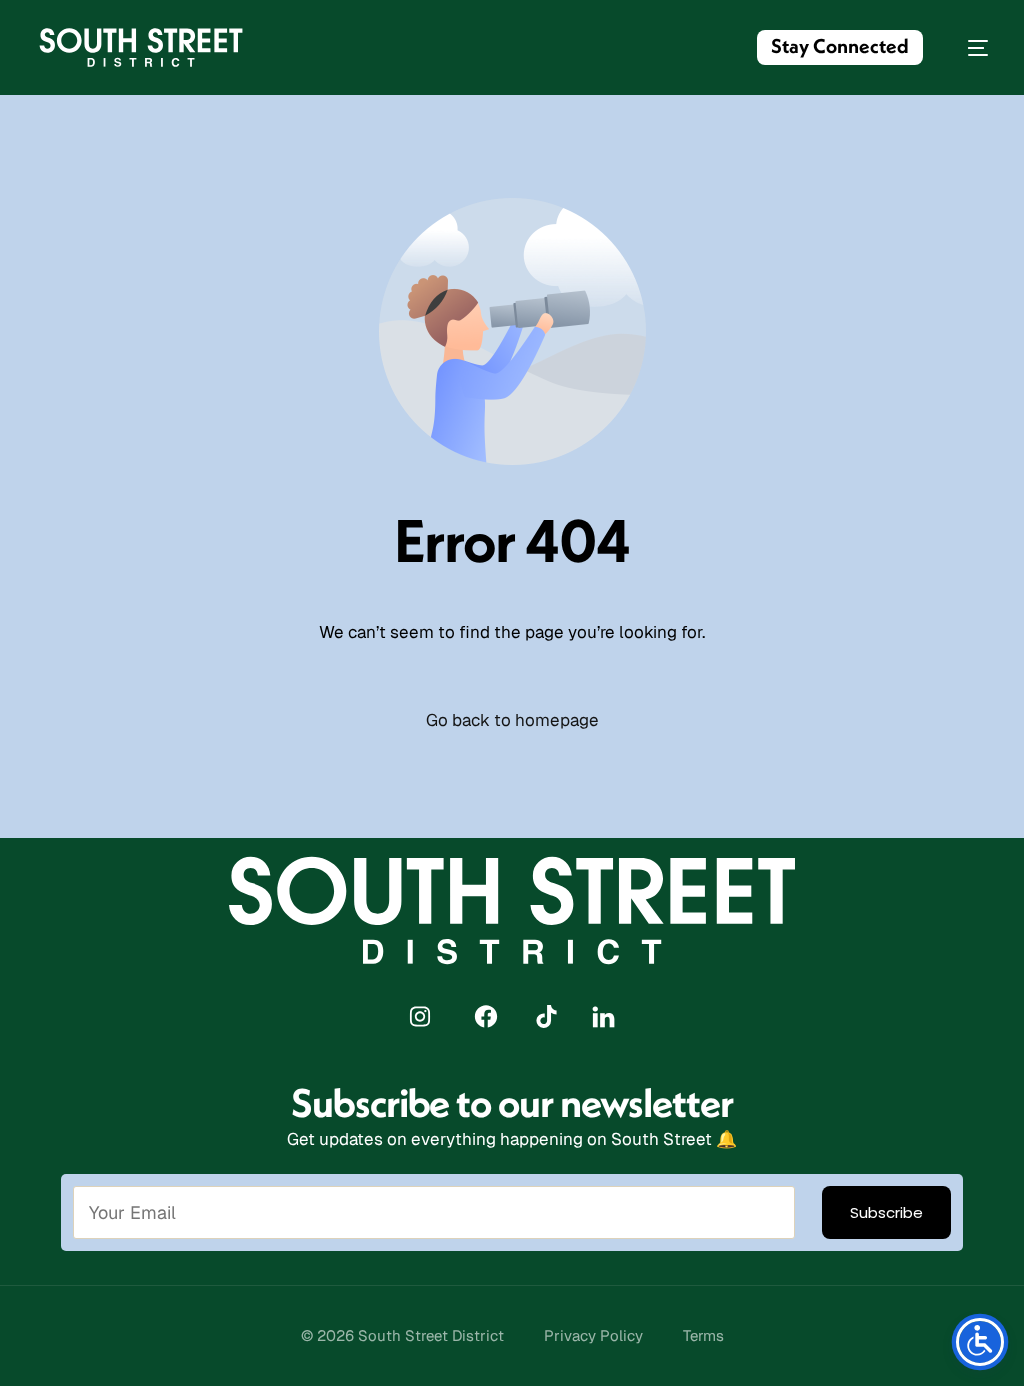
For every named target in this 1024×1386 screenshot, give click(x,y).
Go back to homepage (512, 720)
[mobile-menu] (968, 47)
